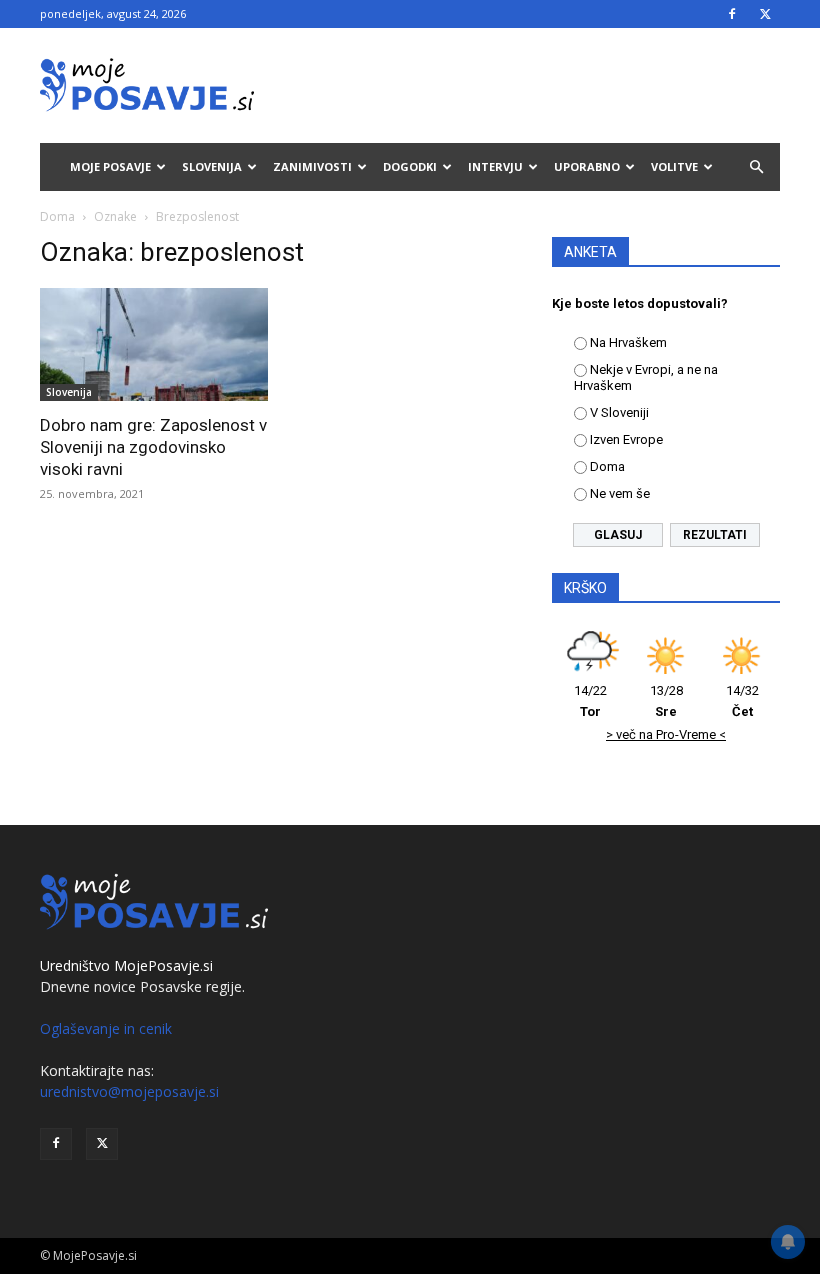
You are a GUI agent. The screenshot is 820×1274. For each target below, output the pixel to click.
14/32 (742, 701)
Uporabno (587, 166)
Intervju (495, 166)
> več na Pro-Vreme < (666, 734)
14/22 (590, 701)
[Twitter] (765, 14)
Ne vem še (620, 493)
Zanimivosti (312, 166)
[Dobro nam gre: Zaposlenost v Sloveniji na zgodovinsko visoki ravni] (154, 344)
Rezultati (715, 535)
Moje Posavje (110, 166)
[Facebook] (732, 14)
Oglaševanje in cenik (106, 1028)
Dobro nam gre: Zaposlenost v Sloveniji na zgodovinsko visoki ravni (153, 447)
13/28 (666, 701)
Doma (57, 216)
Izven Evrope (626, 439)
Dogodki (410, 166)
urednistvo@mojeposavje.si (129, 1091)
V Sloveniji (619, 412)
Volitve (674, 166)
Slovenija (212, 166)
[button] (756, 167)
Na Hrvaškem (628, 342)
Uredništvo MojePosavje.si (126, 965)
